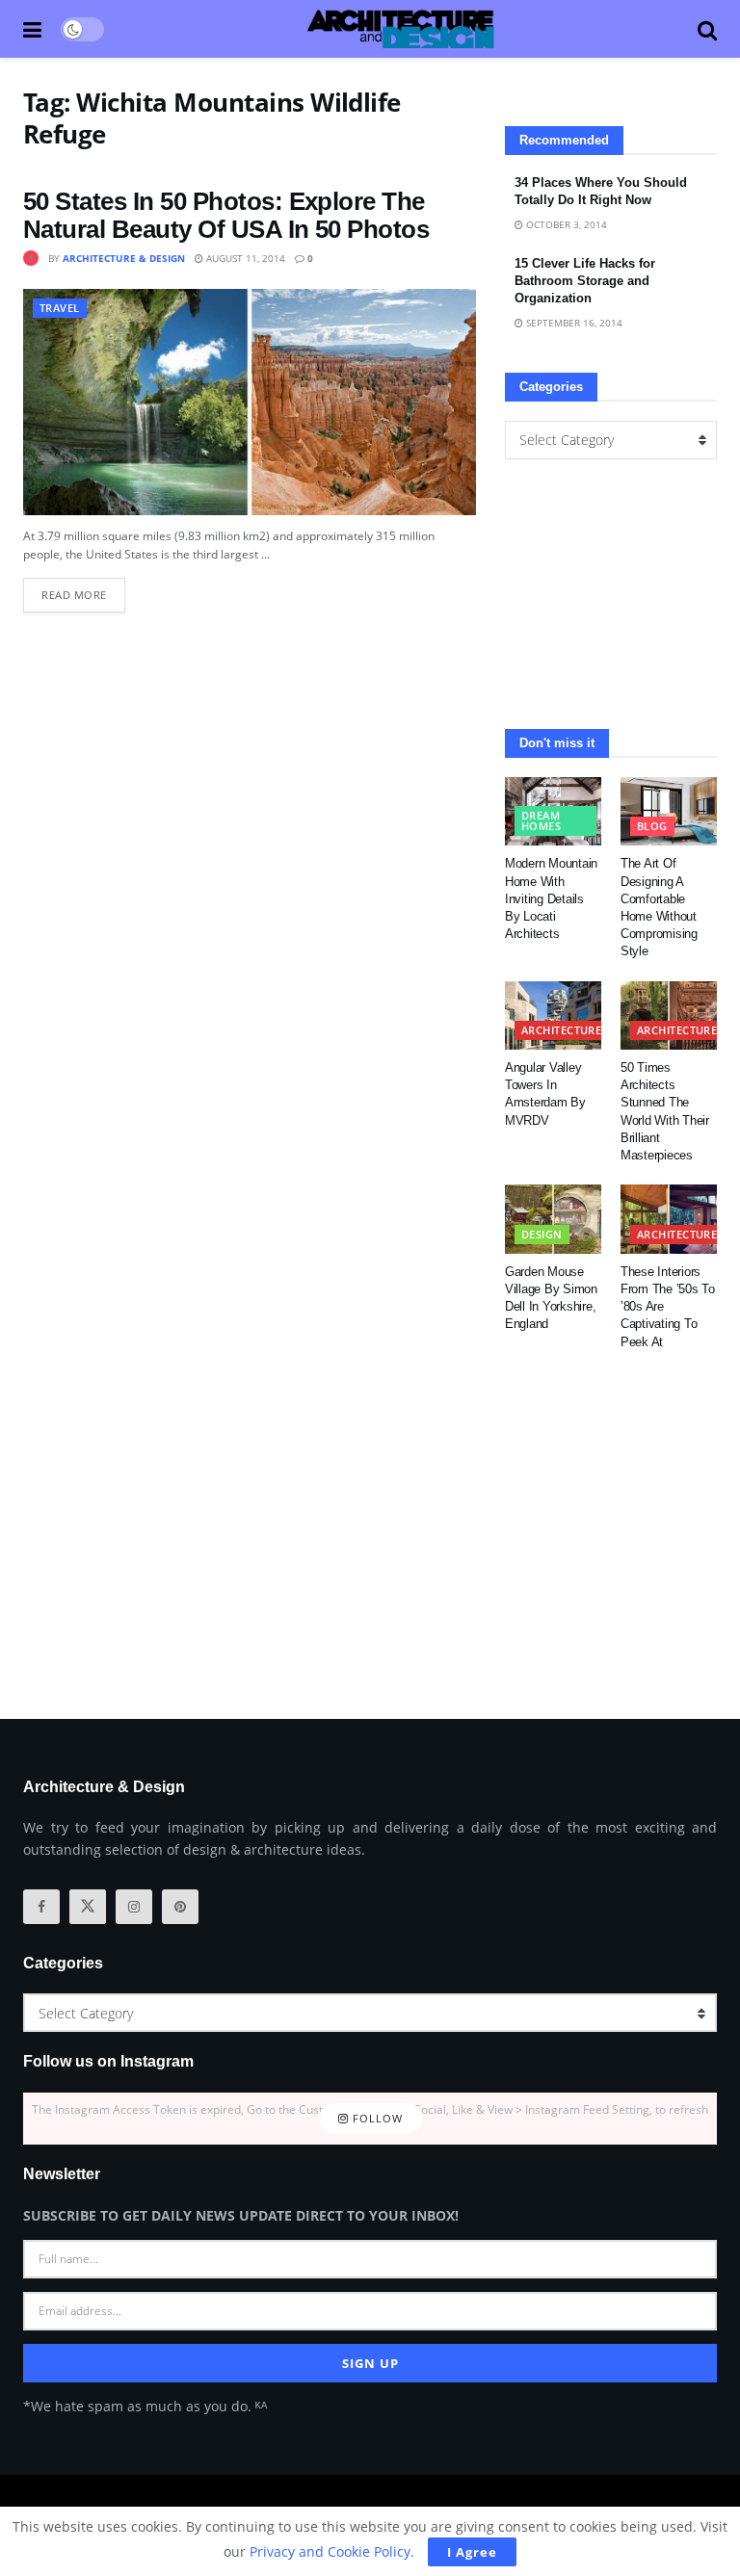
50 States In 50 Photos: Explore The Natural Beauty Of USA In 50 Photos (226, 215)
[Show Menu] (32, 29)
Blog (652, 826)
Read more (83, 590)
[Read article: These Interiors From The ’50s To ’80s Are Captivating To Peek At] (669, 1219)
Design (542, 1234)
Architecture (561, 1030)
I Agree (472, 2552)
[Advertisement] (611, 594)
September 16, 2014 (573, 323)
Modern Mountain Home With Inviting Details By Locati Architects (551, 898)
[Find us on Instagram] (134, 1907)
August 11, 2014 (244, 258)
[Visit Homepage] (401, 29)
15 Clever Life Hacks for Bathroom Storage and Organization (585, 281)
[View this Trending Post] (31, 258)
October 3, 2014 (565, 224)
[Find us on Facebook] (41, 1907)
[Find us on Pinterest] (180, 1907)
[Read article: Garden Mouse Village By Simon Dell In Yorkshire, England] (553, 1219)
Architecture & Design (124, 258)
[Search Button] (707, 29)
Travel (60, 308)
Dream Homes (541, 820)
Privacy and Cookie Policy (330, 2551)
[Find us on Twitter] (88, 1907)
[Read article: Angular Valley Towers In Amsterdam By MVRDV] (553, 1016)
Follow (376, 2118)
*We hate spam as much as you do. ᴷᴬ (145, 2406)
